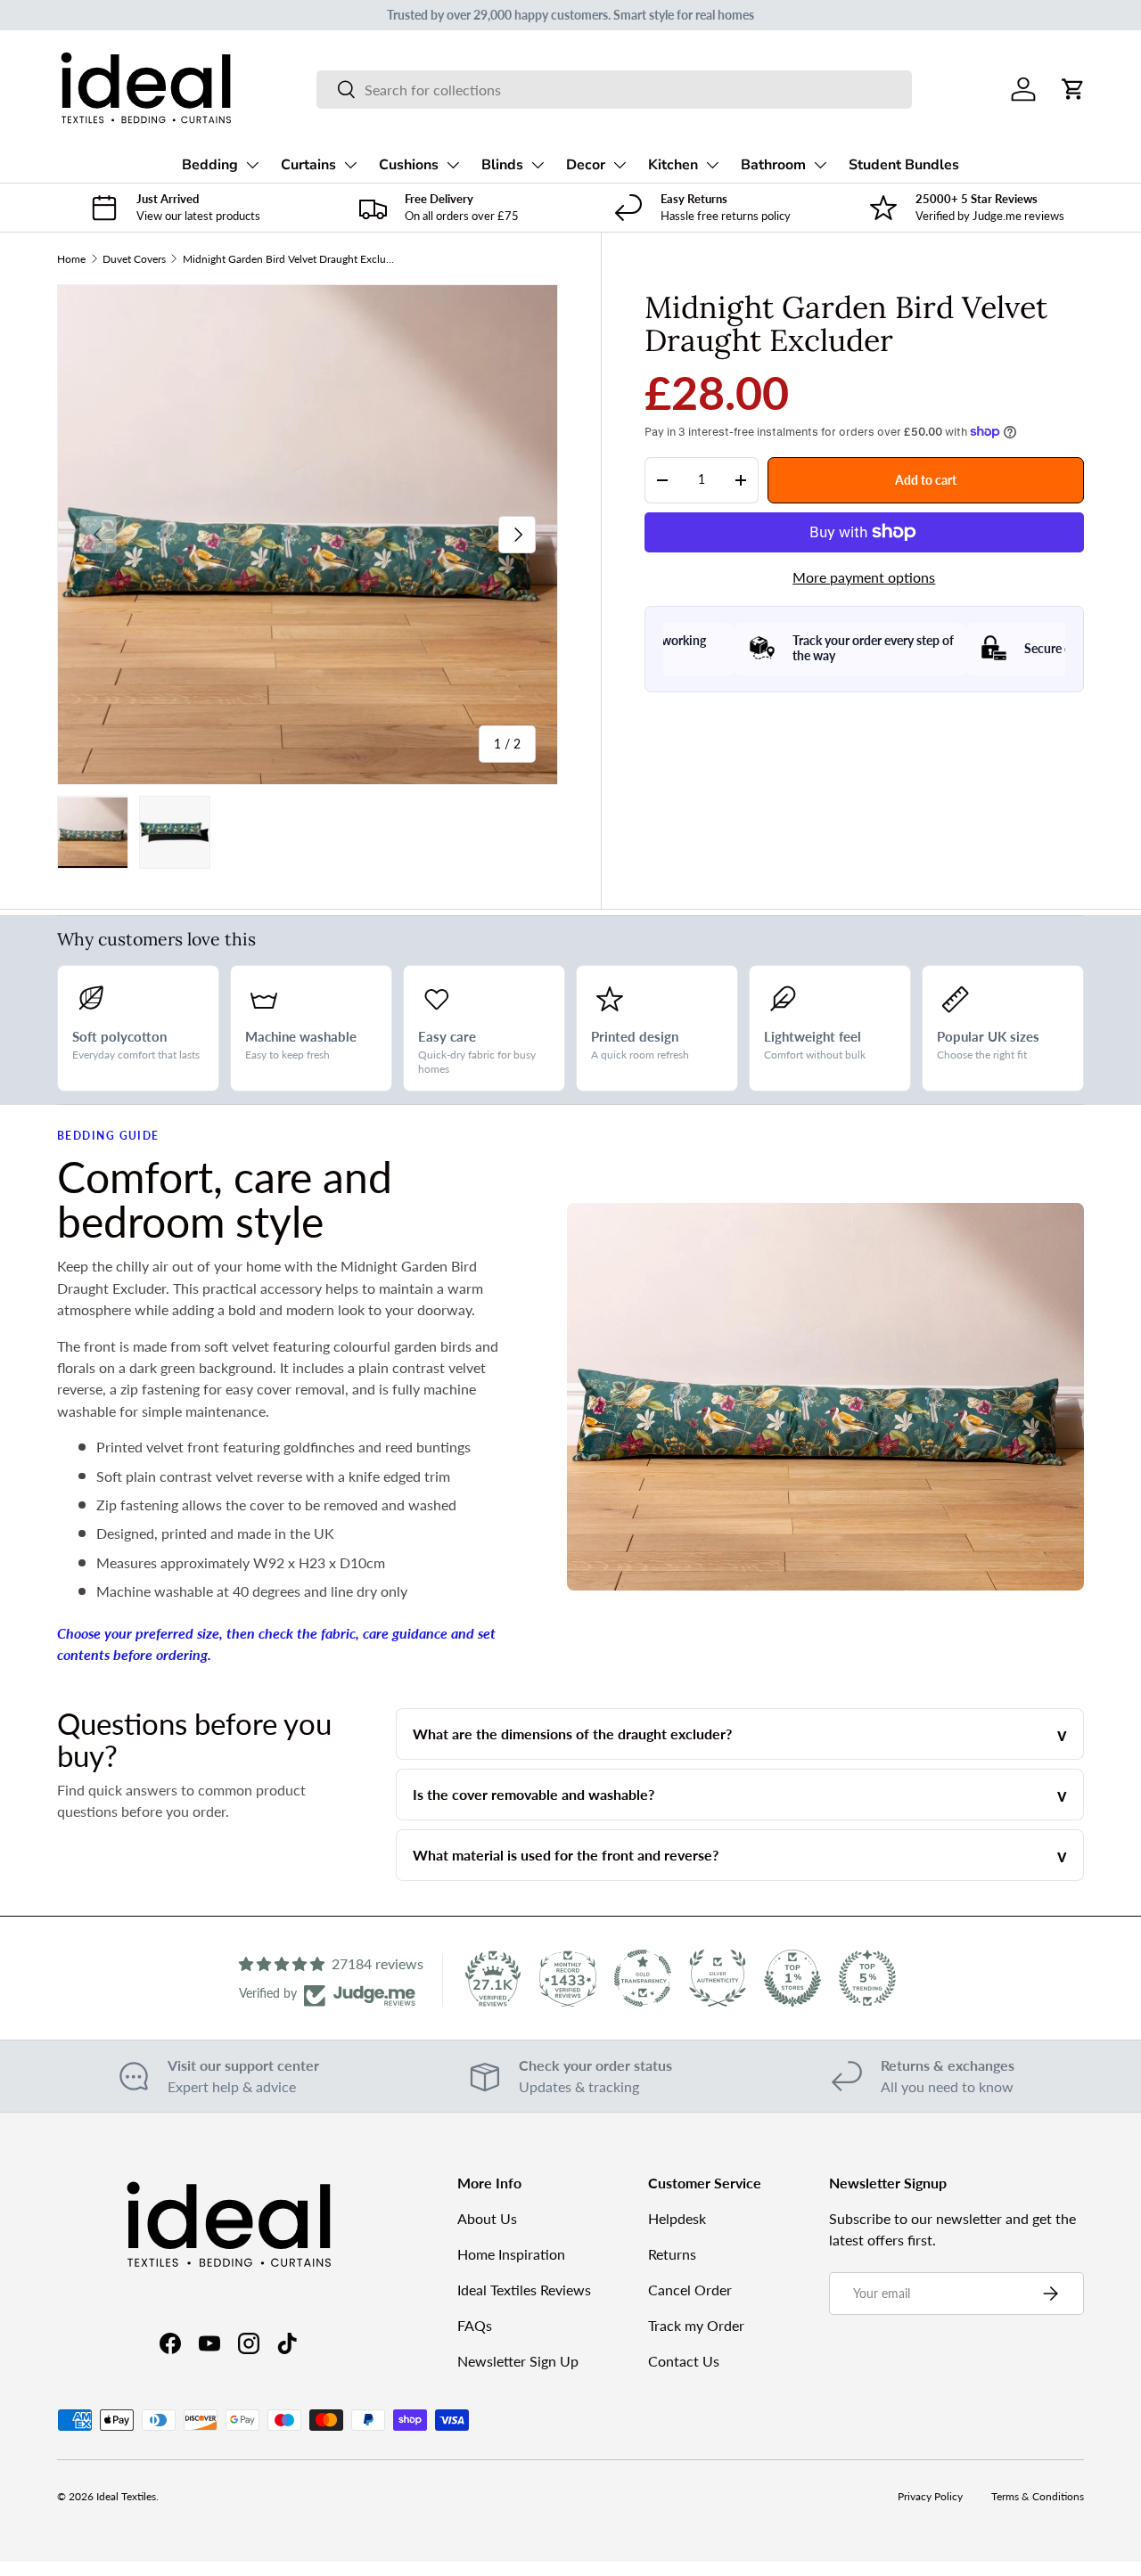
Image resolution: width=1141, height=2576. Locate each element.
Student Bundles (904, 165)
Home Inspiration (511, 2254)
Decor (586, 165)
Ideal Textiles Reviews (524, 2290)
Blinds (502, 165)
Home (71, 259)
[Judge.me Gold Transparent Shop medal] (643, 1978)
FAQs (475, 2325)
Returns (672, 2254)
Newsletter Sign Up (518, 2361)
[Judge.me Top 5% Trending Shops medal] (867, 1978)
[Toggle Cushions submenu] (453, 165)
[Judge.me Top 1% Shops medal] (792, 1978)
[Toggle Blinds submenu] (538, 165)
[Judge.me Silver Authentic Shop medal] (718, 1978)
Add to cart (926, 479)
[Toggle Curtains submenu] (350, 165)
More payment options (864, 577)
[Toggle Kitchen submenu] (712, 165)
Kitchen (673, 165)
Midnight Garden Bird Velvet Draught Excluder (290, 259)
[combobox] (615, 90)
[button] (1073, 89)
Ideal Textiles (126, 2496)
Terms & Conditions (1038, 2496)
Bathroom (773, 165)
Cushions (409, 165)
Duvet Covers (134, 259)
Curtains (308, 165)
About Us (487, 2218)
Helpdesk (677, 2218)
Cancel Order (690, 2290)
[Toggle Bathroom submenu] (820, 165)
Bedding (210, 165)
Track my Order (696, 2325)
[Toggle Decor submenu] (620, 165)
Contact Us (684, 2361)
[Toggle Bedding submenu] (252, 165)
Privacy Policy (930, 2496)
